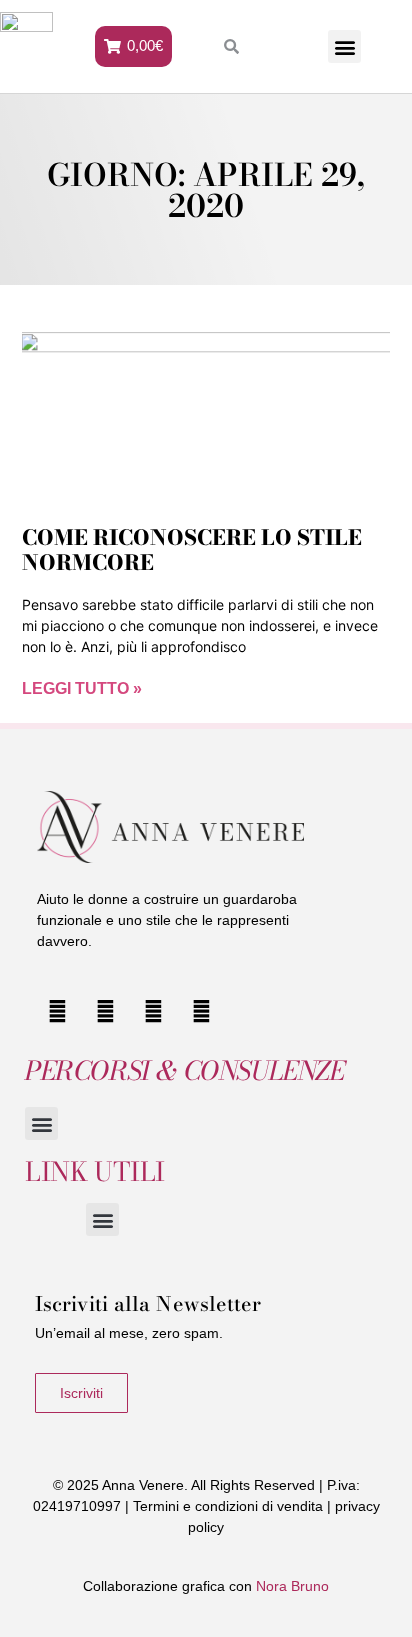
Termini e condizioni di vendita (228, 1506)
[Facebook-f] (154, 1011)
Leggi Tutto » (82, 688)
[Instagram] (106, 1011)
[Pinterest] (201, 1011)
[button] (344, 46)
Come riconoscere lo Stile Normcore (192, 549)
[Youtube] (58, 1011)
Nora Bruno (292, 1586)
